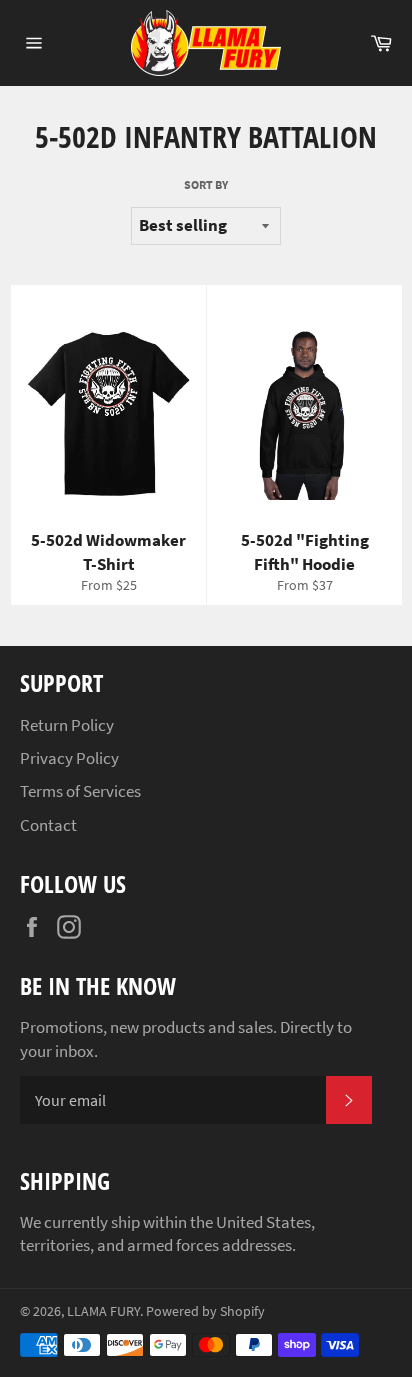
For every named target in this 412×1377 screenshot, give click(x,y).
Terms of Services (80, 791)
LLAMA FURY (103, 1311)
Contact (48, 825)
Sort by (206, 184)
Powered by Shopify (205, 1311)
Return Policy (67, 725)
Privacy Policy (69, 758)
